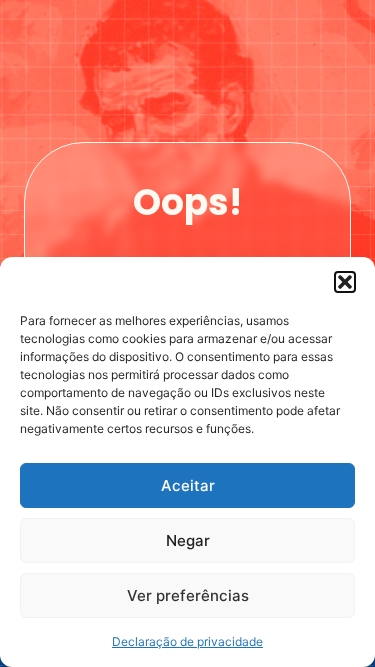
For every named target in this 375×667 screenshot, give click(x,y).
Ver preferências (188, 595)
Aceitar (188, 485)
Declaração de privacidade (187, 641)
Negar (188, 540)
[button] (345, 282)
